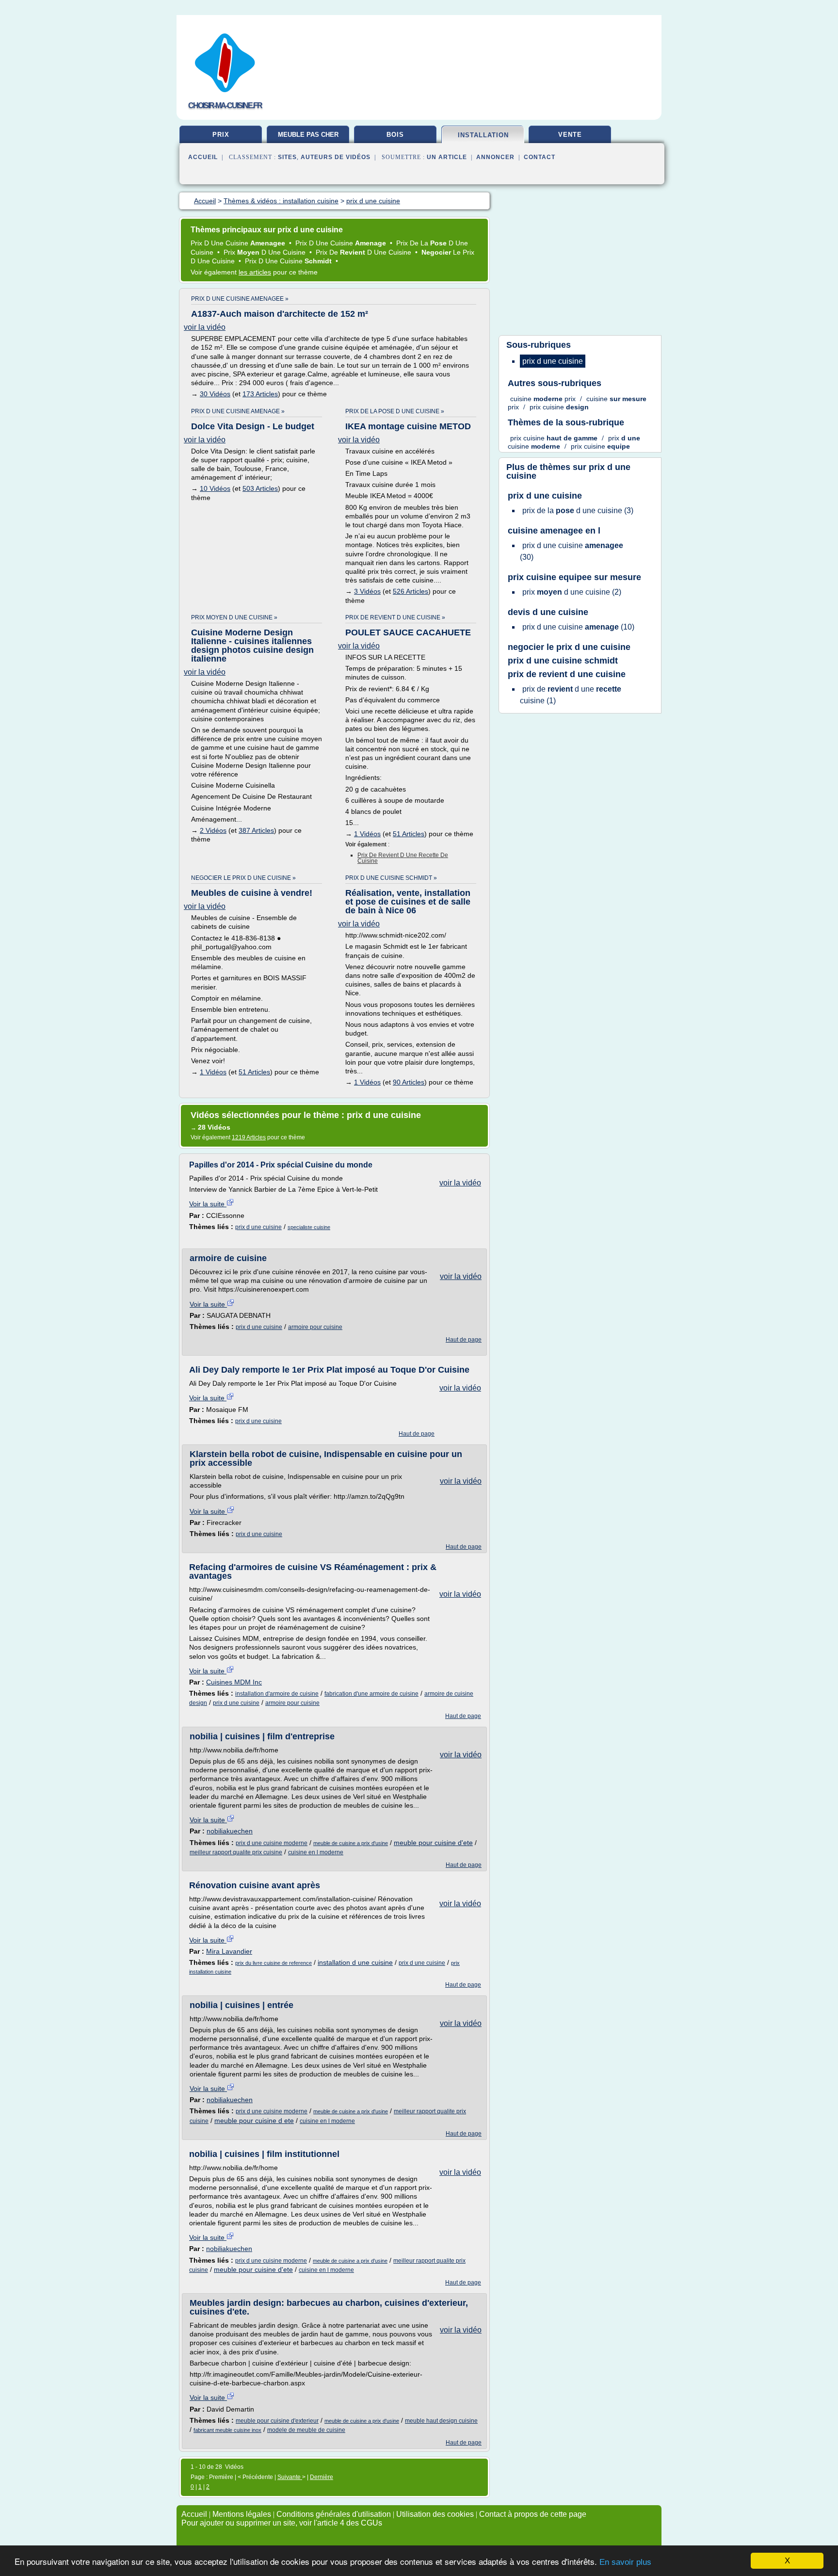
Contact (540, 157)
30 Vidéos (215, 394)
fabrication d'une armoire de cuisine (371, 1694)
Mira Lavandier (229, 1951)
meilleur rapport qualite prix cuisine (236, 1852)
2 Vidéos (213, 830)
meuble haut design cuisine (441, 2421)
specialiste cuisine (309, 1227)
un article (447, 157)
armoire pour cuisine (315, 1327)
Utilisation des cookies (435, 2514)
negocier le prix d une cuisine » (243, 878)
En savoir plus (625, 2562)
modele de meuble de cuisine (306, 2430)
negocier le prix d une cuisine (569, 647)
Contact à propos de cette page (533, 2514)
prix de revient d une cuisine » (395, 617)
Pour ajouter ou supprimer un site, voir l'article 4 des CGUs (282, 2523)
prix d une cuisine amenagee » (240, 299)
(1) (571, 695)
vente (570, 135)
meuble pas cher (308, 135)
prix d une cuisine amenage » (238, 411)
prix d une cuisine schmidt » (391, 878)
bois (395, 135)
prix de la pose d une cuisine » (395, 411)
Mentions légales (242, 2514)
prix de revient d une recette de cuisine (403, 858)
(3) (578, 510)
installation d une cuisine (355, 1962)
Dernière (322, 2477)
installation (483, 135)
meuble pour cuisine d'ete (433, 1843)
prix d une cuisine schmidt (563, 661)
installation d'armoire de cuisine (277, 1694)
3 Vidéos (367, 591)
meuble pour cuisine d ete (254, 2121)
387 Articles (256, 830)
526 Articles (411, 591)
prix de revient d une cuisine (567, 674)
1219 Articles (249, 1137)
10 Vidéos (215, 488)
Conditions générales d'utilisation (334, 2514)
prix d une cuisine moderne (272, 1843)
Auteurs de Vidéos (336, 157)
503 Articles (260, 488)
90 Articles (409, 1082)
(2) (572, 592)
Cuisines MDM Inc (234, 1682)
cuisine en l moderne (316, 1852)
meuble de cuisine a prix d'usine (351, 1843)
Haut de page (464, 1340)
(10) (578, 627)
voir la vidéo (205, 327)
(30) (572, 551)
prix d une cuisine (258, 1227)
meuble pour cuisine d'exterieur (277, 2421)
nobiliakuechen (230, 1831)
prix (221, 135)
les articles (255, 272)
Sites (287, 157)
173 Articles (260, 394)
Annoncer (495, 157)
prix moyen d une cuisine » (234, 617)
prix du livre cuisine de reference (274, 1963)
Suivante (290, 2477)
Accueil (203, 157)
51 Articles (409, 834)
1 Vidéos (367, 834)
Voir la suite (208, 1204)
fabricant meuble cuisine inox (227, 2430)
